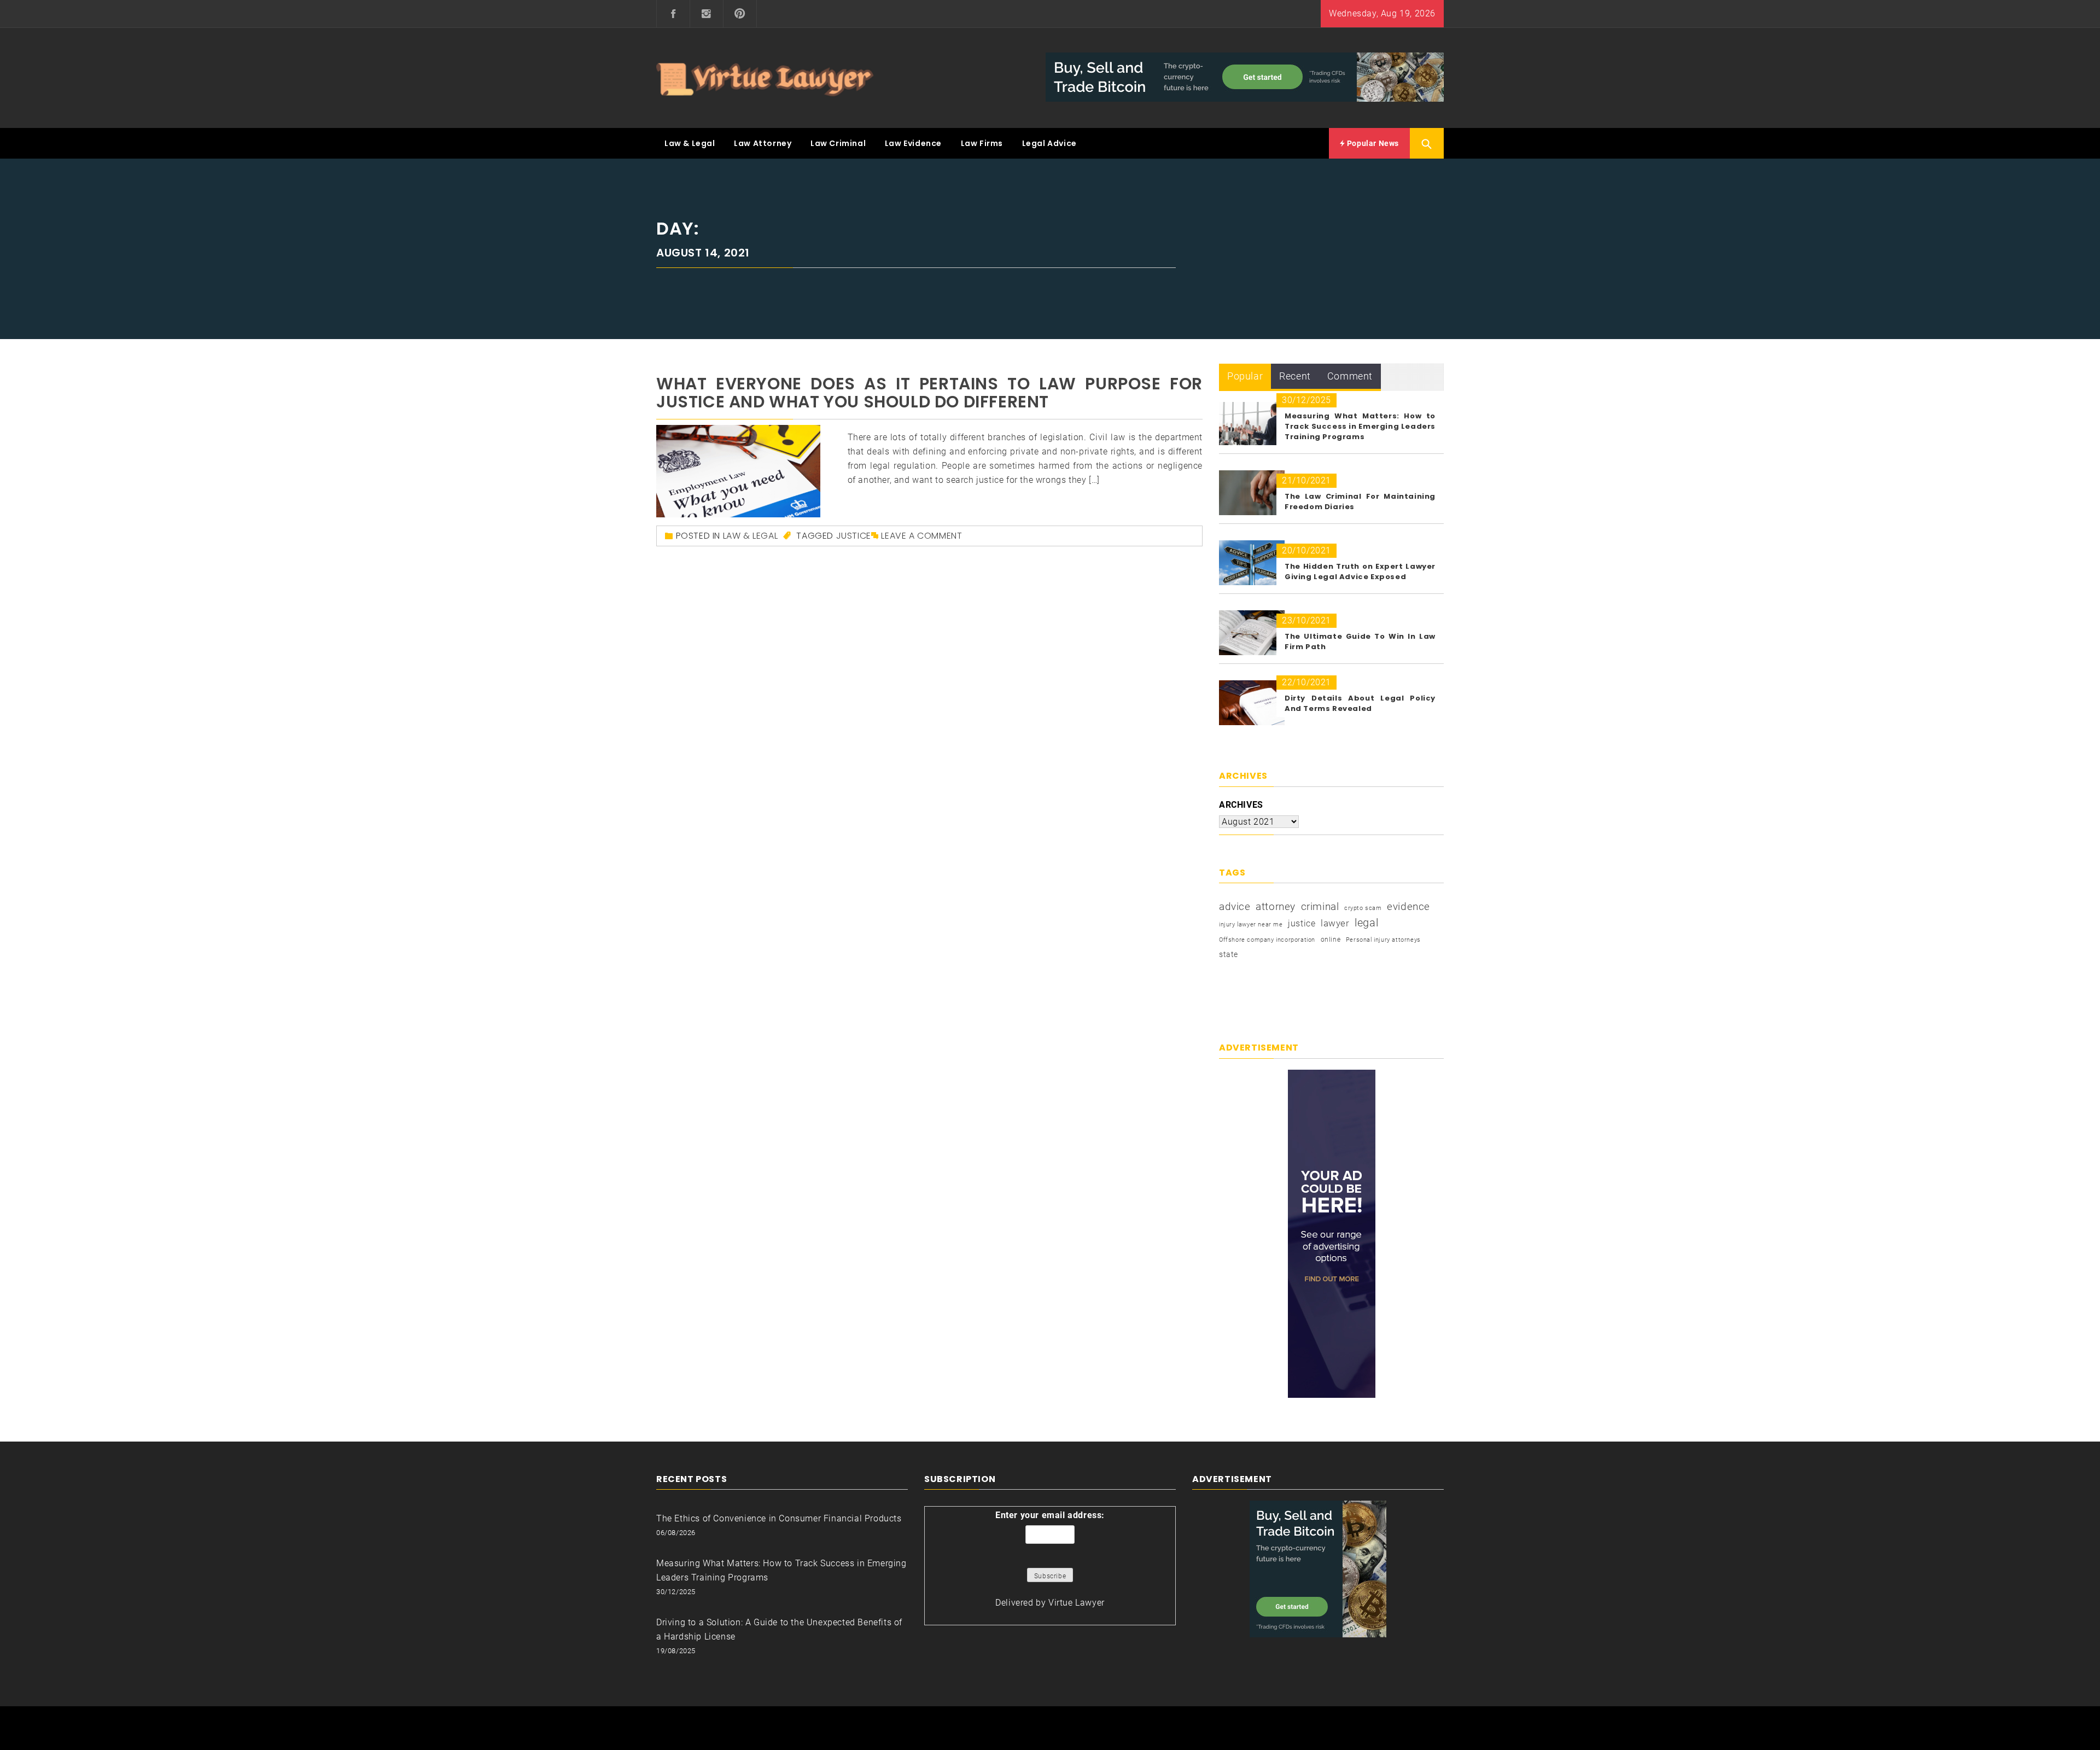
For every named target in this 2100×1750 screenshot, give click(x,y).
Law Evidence (913, 143)
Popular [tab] (1245, 376)
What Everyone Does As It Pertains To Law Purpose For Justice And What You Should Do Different (929, 393)
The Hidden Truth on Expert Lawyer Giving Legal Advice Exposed (1360, 571)
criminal (1320, 906)
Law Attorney (763, 143)
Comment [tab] (1350, 376)
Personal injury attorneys (1383, 940)
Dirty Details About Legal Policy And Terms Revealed (1360, 703)
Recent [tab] (1295, 376)
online (1331, 940)
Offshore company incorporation (1267, 940)
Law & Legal (690, 143)
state (1229, 954)
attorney (1276, 906)
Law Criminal (838, 143)
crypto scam (1363, 908)
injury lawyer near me (1251, 924)
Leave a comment (921, 536)
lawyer (1335, 923)
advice (1235, 906)
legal (1366, 923)
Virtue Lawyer (1077, 1603)
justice (854, 536)
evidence (1408, 906)
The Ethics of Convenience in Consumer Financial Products (779, 1518)
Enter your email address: (1050, 1515)
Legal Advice (1049, 143)
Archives (1241, 805)
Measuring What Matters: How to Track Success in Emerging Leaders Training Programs (1360, 426)
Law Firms (982, 143)
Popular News (1372, 143)
